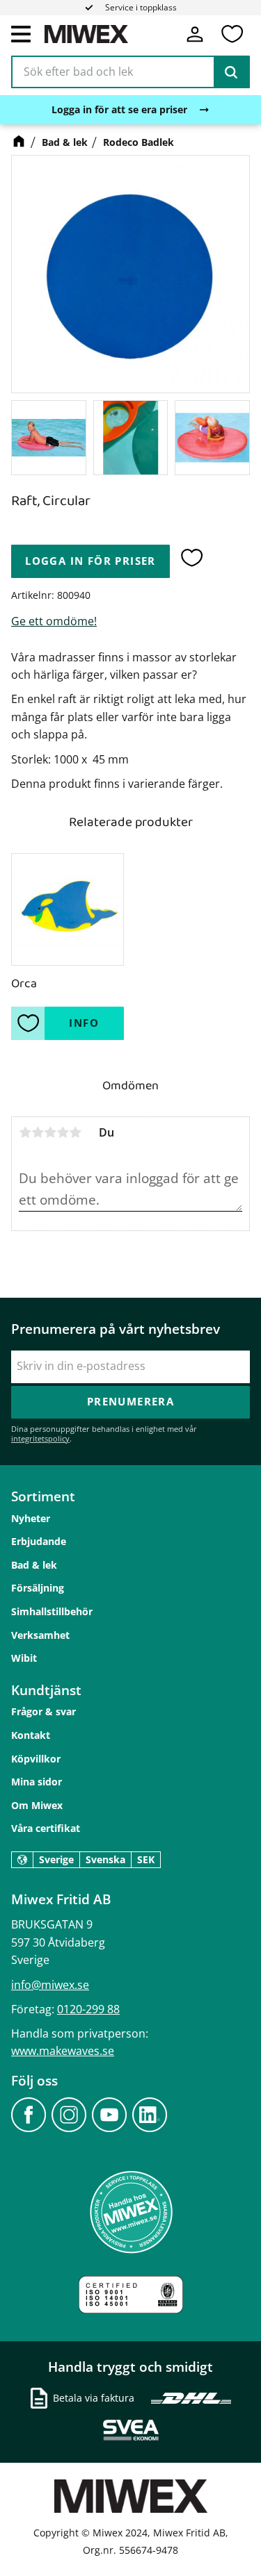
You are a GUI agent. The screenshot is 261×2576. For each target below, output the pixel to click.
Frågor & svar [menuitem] (43, 1711)
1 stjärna (25, 1132)
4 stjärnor (63, 1132)
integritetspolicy (40, 1438)
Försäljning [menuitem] (38, 1588)
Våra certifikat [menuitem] (46, 1828)
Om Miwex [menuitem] (37, 1805)
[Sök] (231, 72)
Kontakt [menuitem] (31, 1735)
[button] (21, 33)
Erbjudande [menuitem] (39, 1541)
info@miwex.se (50, 1985)
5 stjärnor (75, 1132)
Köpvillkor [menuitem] (36, 1759)
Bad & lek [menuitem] (34, 1565)
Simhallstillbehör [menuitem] (52, 1611)
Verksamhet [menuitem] (40, 1635)
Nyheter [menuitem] (31, 1518)
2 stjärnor (38, 1132)
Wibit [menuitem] (24, 1658)
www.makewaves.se (63, 2051)
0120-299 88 (88, 2009)
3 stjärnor (50, 1132)
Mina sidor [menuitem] (37, 1782)
